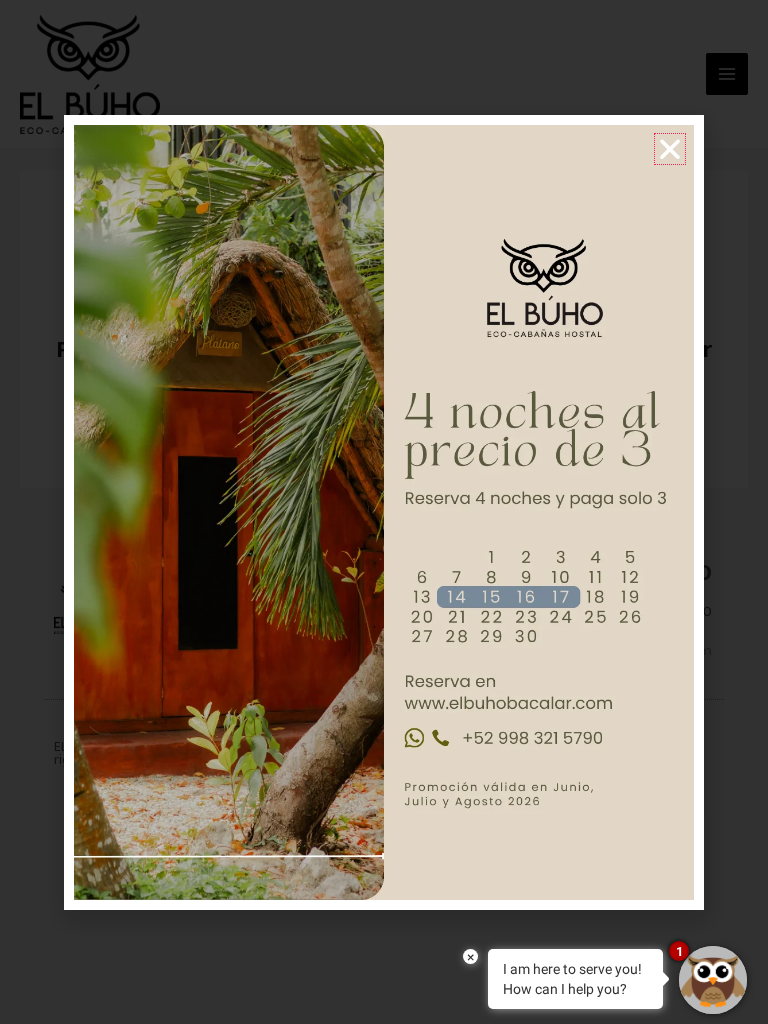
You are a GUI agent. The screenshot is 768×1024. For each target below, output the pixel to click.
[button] (670, 149)
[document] (384, 512)
